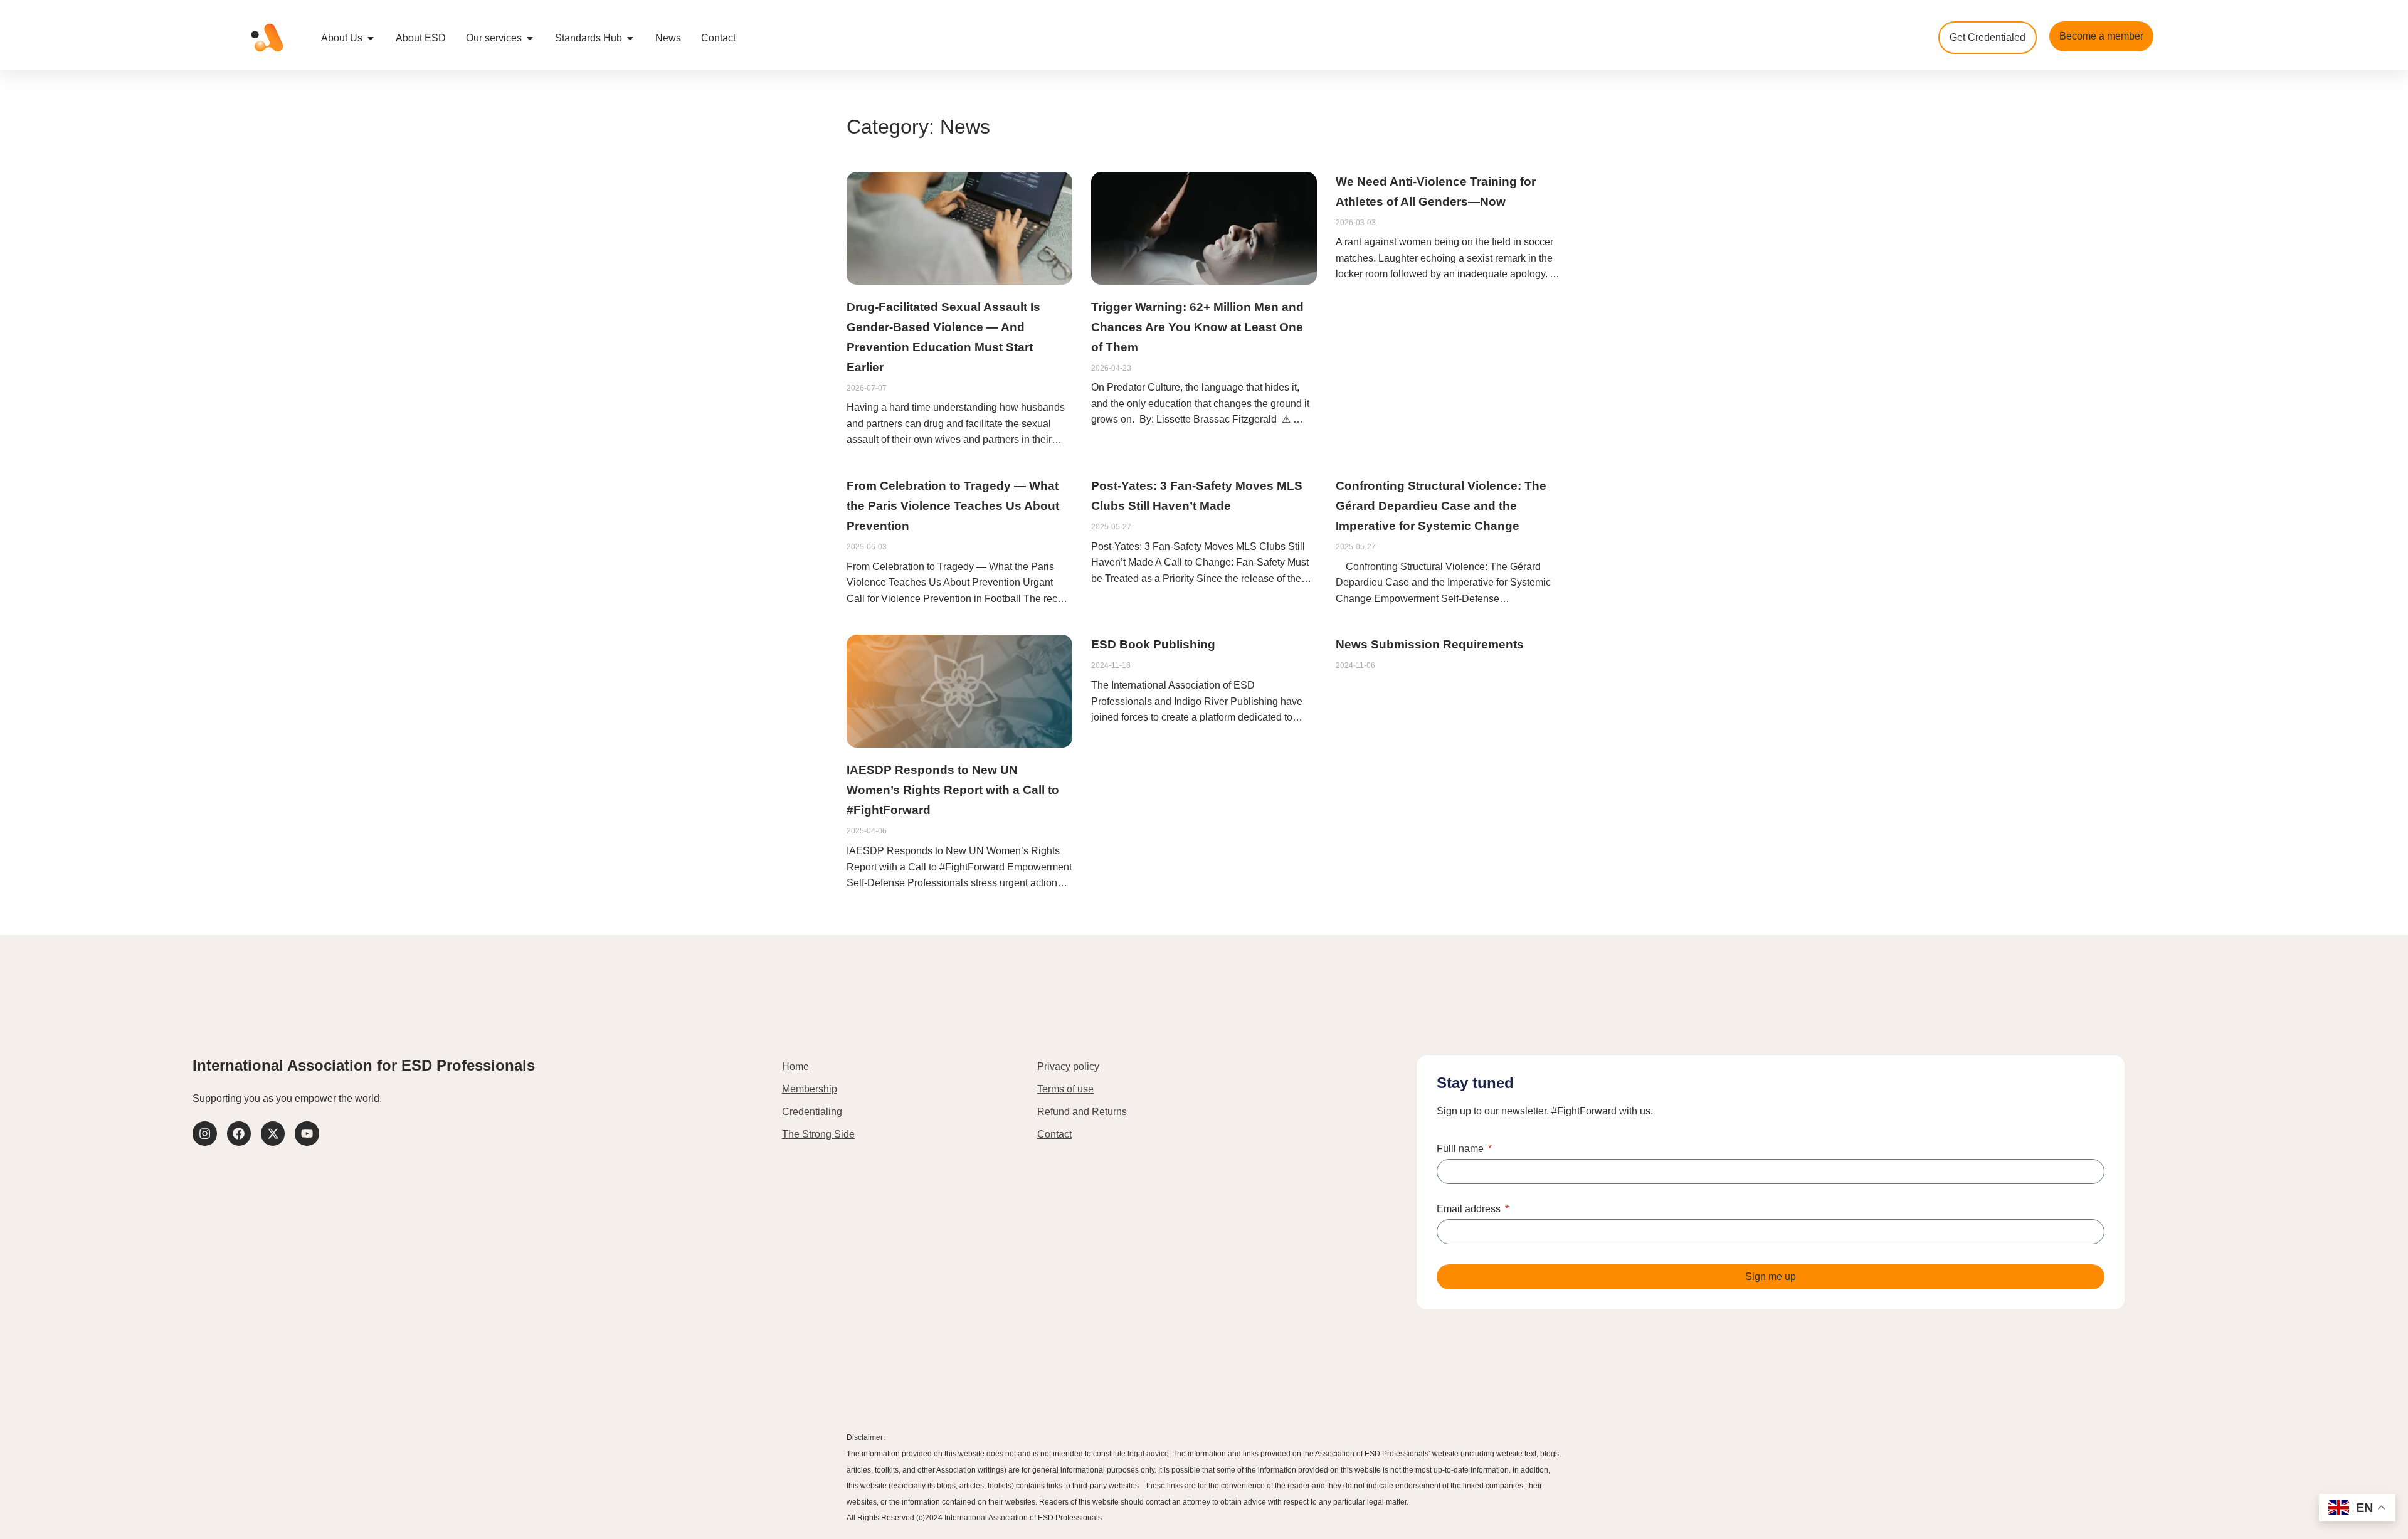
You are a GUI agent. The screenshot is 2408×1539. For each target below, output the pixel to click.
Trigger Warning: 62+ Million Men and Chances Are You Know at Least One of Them (1197, 327)
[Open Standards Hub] (630, 38)
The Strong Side (818, 1134)
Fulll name (1461, 1149)
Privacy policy (1068, 1066)
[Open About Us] (371, 38)
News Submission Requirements (1430, 644)
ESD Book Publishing (1153, 644)
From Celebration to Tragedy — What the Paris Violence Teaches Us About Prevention (953, 506)
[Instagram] (204, 1133)
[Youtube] (307, 1133)
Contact (1054, 1134)
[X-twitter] (273, 1133)
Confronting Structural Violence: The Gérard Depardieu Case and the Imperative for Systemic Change (1441, 506)
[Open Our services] (530, 38)
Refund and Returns (1082, 1112)
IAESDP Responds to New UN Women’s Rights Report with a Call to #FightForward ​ (953, 790)
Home (795, 1066)
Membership (810, 1089)
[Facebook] (239, 1133)
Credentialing (812, 1112)
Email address (1470, 1209)
